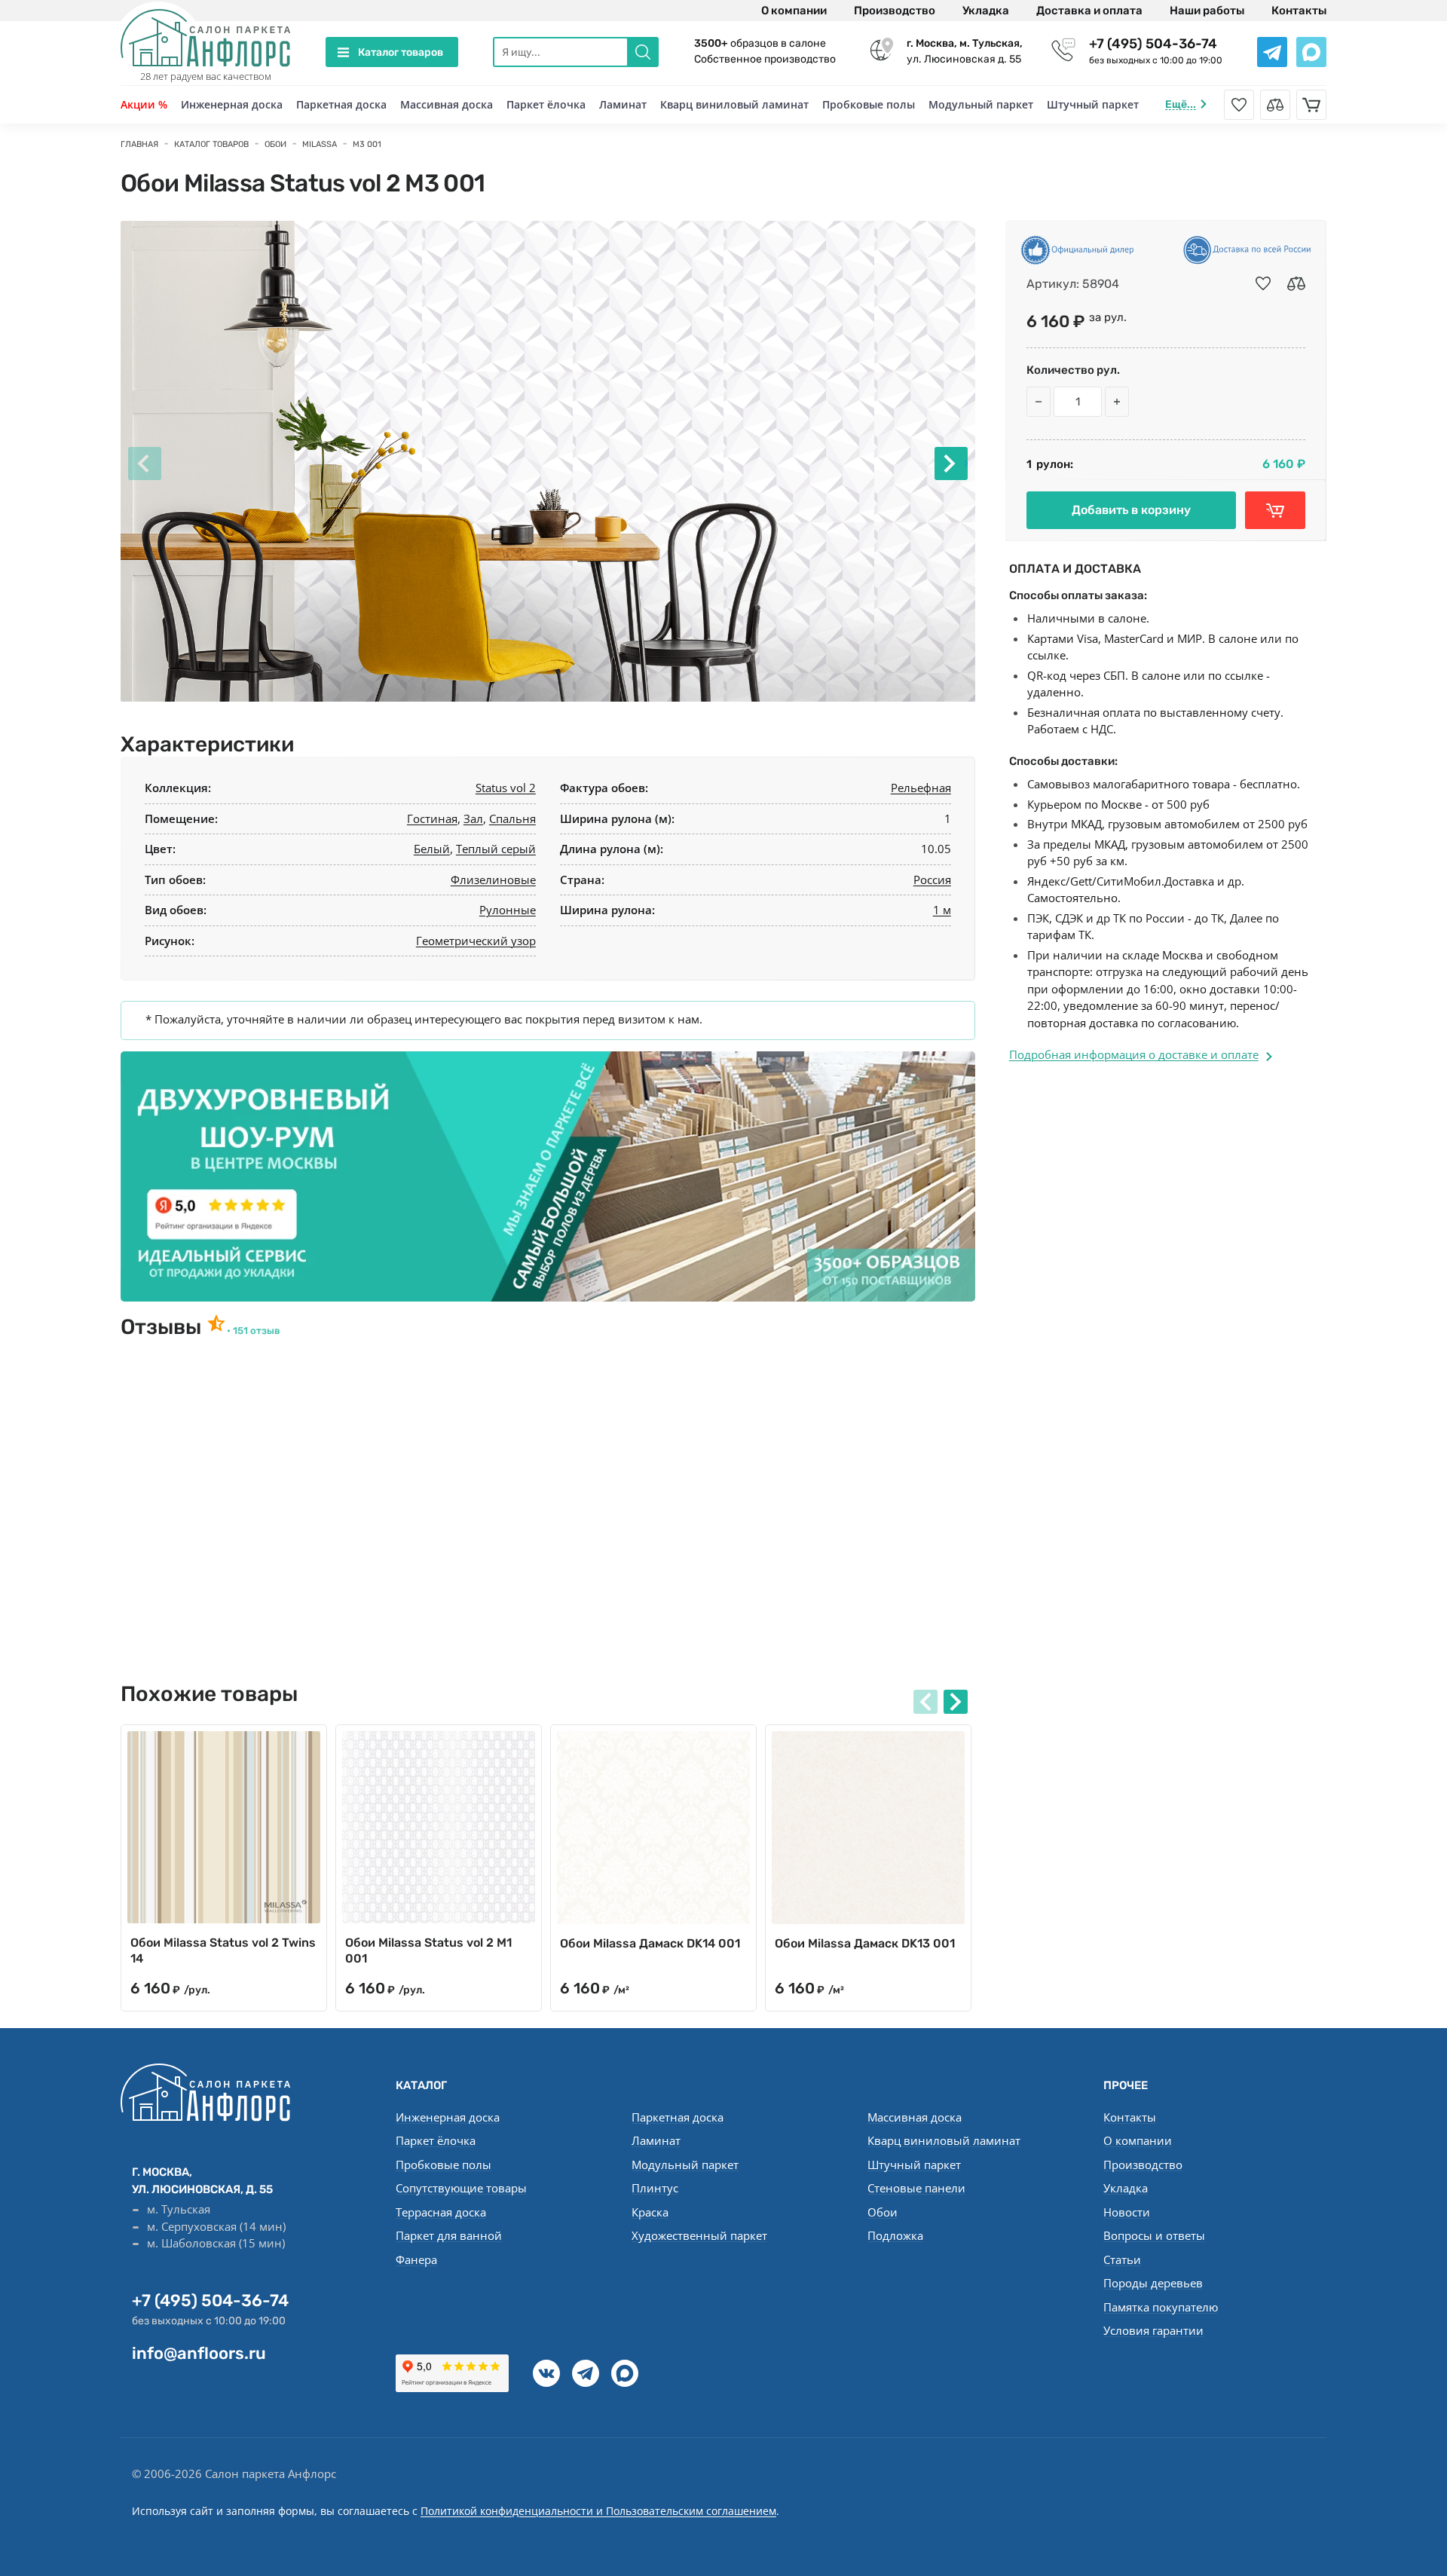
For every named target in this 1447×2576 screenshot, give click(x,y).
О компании (794, 11)
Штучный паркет (1093, 104)
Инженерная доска (232, 104)
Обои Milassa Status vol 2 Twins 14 (223, 1950)
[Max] (625, 2373)
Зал (473, 818)
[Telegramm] (586, 2373)
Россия (932, 880)
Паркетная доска (341, 104)
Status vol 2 (506, 788)
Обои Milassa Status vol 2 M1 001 (428, 1950)
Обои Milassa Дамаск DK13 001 (865, 1943)
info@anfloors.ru (199, 2353)
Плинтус (655, 2188)
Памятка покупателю (1161, 2307)
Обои (883, 2212)
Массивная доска (447, 104)
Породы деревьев (1153, 2283)
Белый (432, 849)
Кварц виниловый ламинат (734, 104)
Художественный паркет (699, 2235)
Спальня (512, 818)
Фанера (416, 2259)
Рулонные (508, 910)
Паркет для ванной (449, 2235)
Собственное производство (765, 59)
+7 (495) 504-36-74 (1153, 44)
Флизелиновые (493, 880)
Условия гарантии (1153, 2330)
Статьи (1122, 2259)
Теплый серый (496, 849)
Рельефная (921, 788)
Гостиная (432, 818)
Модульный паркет (981, 104)
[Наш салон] (548, 1176)
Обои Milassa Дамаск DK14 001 (650, 1943)
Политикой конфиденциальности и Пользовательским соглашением (598, 2511)
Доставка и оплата (1089, 11)
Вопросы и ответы (1154, 2235)
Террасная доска (441, 2212)
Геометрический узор (476, 941)
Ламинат (623, 104)
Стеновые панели (916, 2188)
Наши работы (1207, 11)
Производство (895, 11)
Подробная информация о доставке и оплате (1134, 1054)
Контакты (1299, 11)
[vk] (546, 2373)
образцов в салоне (760, 43)
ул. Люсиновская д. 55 (965, 51)
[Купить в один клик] (1275, 510)
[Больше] (1117, 402)
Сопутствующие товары (461, 2188)
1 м (942, 910)
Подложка (895, 2235)
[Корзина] (1311, 105)
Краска (650, 2212)
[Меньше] (1039, 402)
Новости (1127, 2212)
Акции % (144, 104)
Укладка (986, 11)
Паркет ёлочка (546, 104)
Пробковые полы (869, 104)
